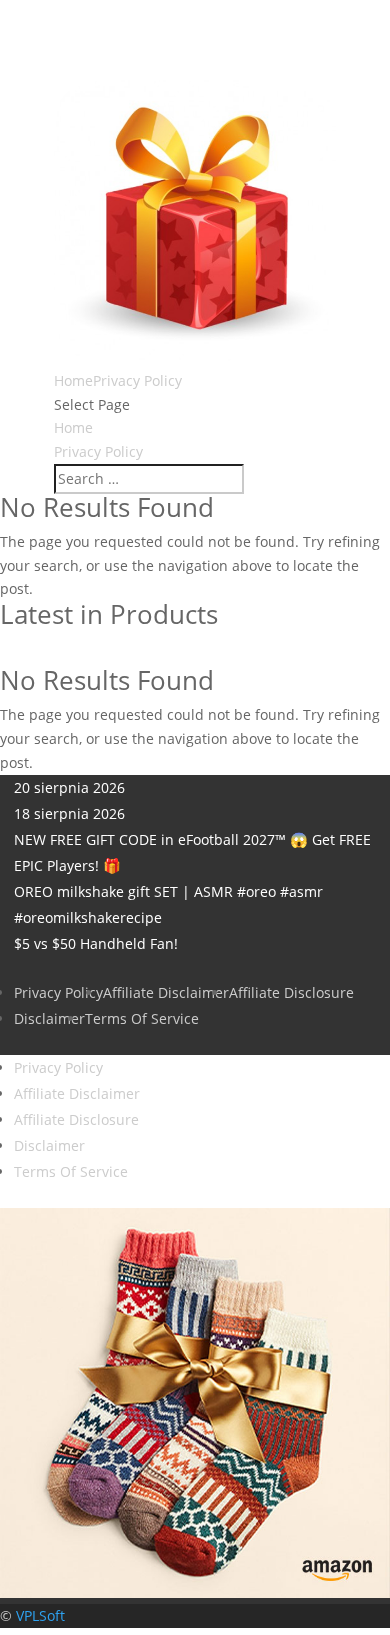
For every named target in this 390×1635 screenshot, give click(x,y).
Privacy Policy (137, 380)
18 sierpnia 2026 (69, 813)
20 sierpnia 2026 (69, 787)
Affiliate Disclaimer (166, 992)
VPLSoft (40, 1615)
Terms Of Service (142, 1018)
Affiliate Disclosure (291, 992)
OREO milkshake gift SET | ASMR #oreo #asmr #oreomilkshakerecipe (168, 904)
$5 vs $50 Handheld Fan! (96, 943)
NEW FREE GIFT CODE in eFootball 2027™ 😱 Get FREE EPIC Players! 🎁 (192, 852)
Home (73, 380)
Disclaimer (49, 1018)
